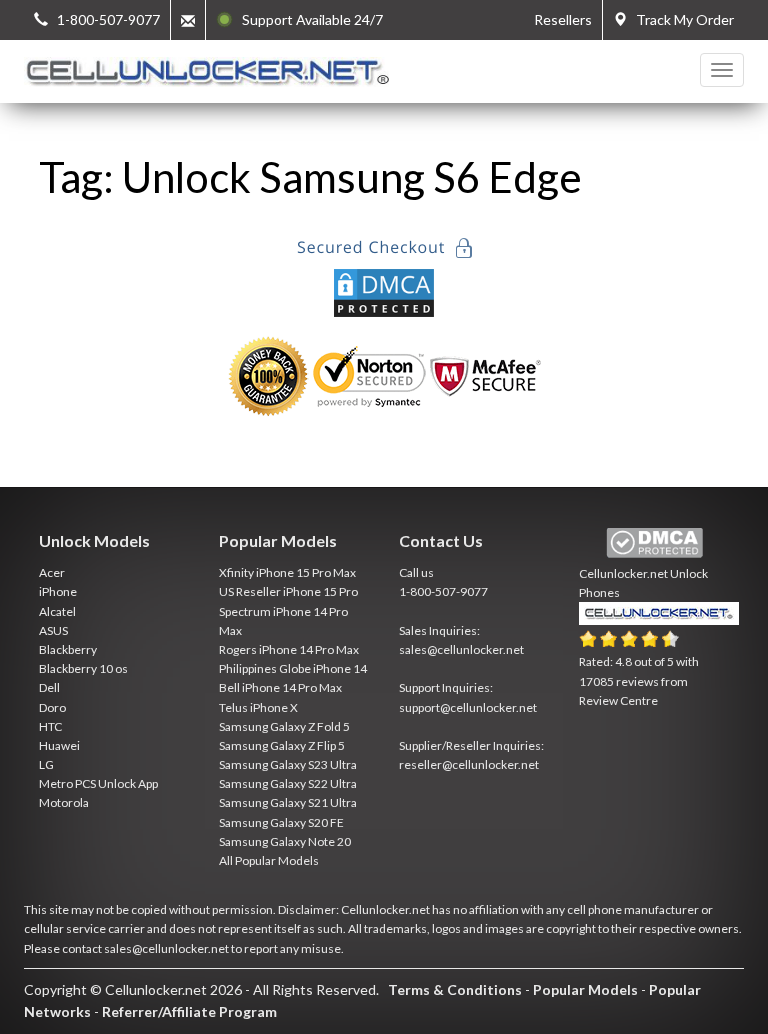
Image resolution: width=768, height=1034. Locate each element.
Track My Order (680, 19)
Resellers (563, 19)
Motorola (64, 802)
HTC (50, 726)
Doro (52, 707)
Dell (49, 687)
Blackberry (68, 649)
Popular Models (585, 989)
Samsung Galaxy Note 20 (285, 841)
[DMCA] (384, 290)
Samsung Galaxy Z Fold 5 (284, 726)
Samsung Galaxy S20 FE (281, 822)
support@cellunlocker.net (468, 707)
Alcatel (57, 611)
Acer (52, 572)
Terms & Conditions (455, 989)
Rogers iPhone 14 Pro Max (289, 649)
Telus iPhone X (258, 707)
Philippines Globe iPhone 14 (293, 668)
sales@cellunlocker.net (461, 649)
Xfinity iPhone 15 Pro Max (287, 572)
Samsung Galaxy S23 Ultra (288, 764)
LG (46, 764)
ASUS (53, 630)
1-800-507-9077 (443, 591)
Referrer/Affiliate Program (189, 1011)
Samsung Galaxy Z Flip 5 (282, 745)
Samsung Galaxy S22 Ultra (288, 783)
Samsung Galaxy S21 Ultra (288, 802)
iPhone (58, 591)
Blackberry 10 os (83, 668)
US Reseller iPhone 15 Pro (288, 591)
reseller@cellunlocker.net (469, 764)
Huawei (59, 745)
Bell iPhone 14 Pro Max (280, 687)
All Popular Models (269, 860)
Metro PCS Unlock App (98, 783)
